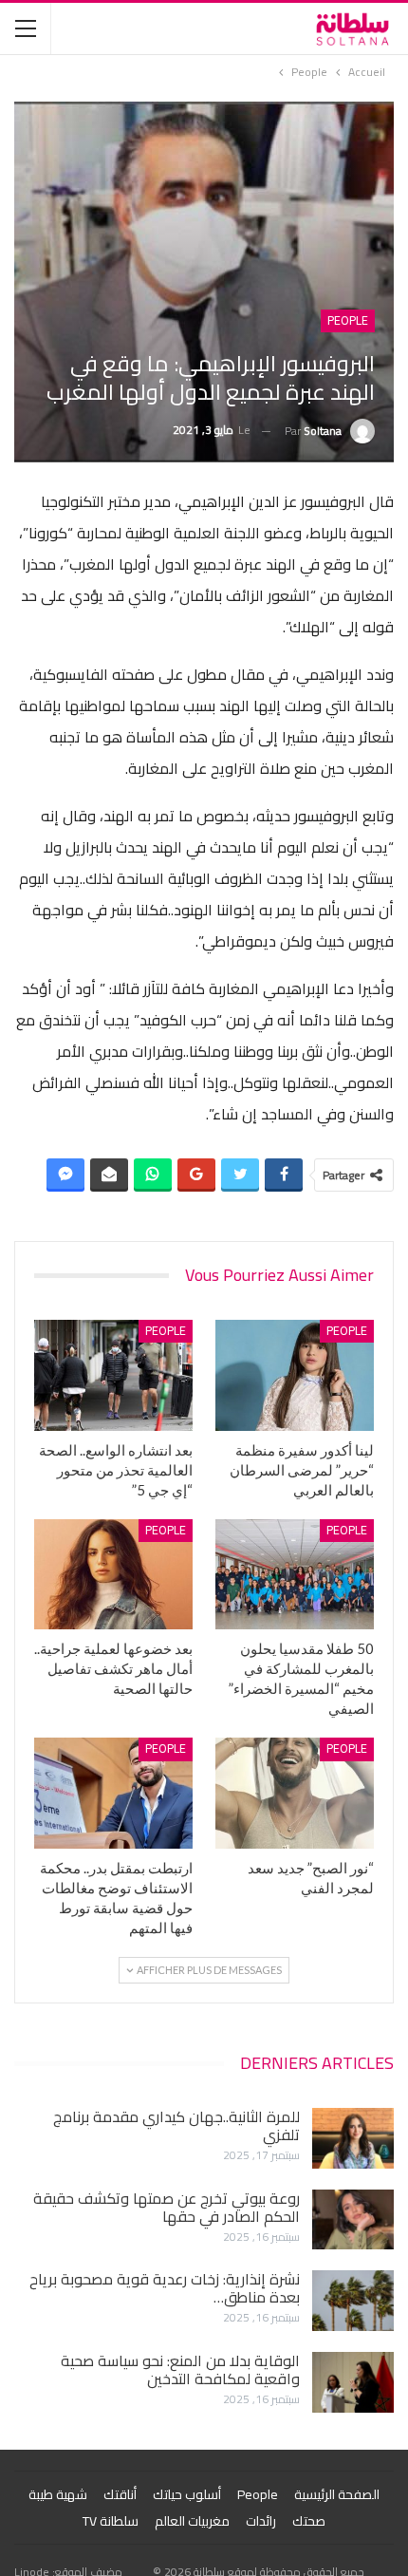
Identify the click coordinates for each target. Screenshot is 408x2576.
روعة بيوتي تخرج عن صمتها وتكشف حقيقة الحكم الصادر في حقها (167, 2207)
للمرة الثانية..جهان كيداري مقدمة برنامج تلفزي (176, 2125)
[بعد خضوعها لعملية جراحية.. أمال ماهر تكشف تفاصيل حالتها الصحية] (113, 1575)
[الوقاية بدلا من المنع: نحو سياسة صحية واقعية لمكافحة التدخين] (353, 2382)
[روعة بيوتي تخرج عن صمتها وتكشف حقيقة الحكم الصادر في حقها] (353, 2220)
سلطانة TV (111, 2521)
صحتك (309, 2521)
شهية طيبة (58, 2494)
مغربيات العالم (192, 2521)
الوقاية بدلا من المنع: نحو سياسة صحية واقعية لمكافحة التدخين (180, 2369)
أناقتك (120, 2494)
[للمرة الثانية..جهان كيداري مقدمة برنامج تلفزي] (353, 2138)
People (348, 321)
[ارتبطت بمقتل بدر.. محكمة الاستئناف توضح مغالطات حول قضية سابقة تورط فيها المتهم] (113, 1793)
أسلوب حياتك (187, 2494)
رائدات (261, 2521)
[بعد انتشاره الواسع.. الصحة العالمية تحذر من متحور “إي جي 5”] (113, 1375)
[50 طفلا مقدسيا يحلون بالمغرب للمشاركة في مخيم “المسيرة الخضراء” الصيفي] (295, 1575)
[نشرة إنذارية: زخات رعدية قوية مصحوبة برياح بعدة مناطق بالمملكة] (353, 2301)
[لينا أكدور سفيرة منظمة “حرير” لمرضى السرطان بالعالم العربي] (295, 1375)
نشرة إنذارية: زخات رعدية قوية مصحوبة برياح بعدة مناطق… (165, 2288)
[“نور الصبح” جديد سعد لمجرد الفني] (295, 1793)
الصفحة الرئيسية (337, 2494)
